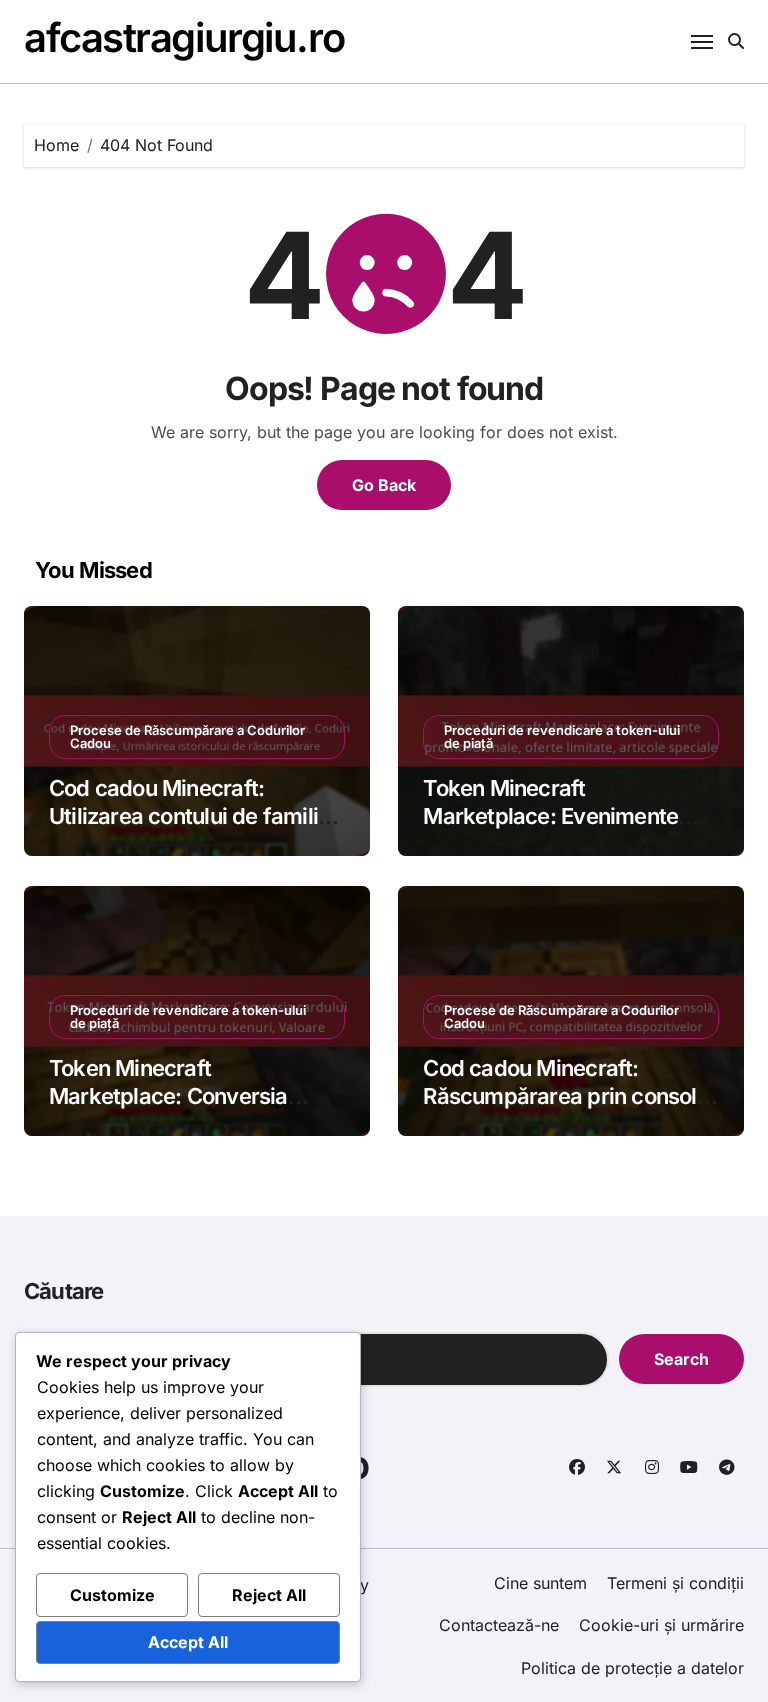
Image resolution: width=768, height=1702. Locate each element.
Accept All (188, 1642)
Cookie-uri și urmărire (661, 1625)
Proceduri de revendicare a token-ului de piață (562, 736)
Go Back (384, 485)
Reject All (269, 1595)
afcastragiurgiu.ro (184, 37)
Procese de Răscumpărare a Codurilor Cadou (187, 736)
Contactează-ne (499, 1625)
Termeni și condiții (675, 1583)
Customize (112, 1595)
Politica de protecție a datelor (632, 1668)
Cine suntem (540, 1583)
